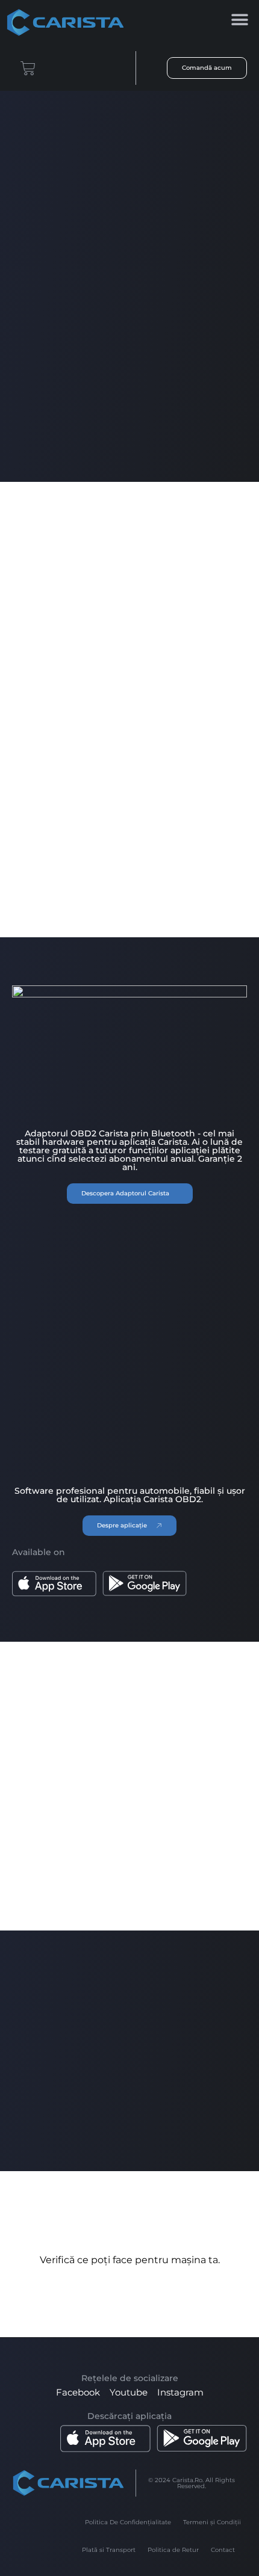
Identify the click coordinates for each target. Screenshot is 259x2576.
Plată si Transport (109, 2550)
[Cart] (28, 68)
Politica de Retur (173, 2550)
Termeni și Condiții (212, 2522)
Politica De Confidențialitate (128, 2522)
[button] (239, 20)
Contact (223, 2550)
